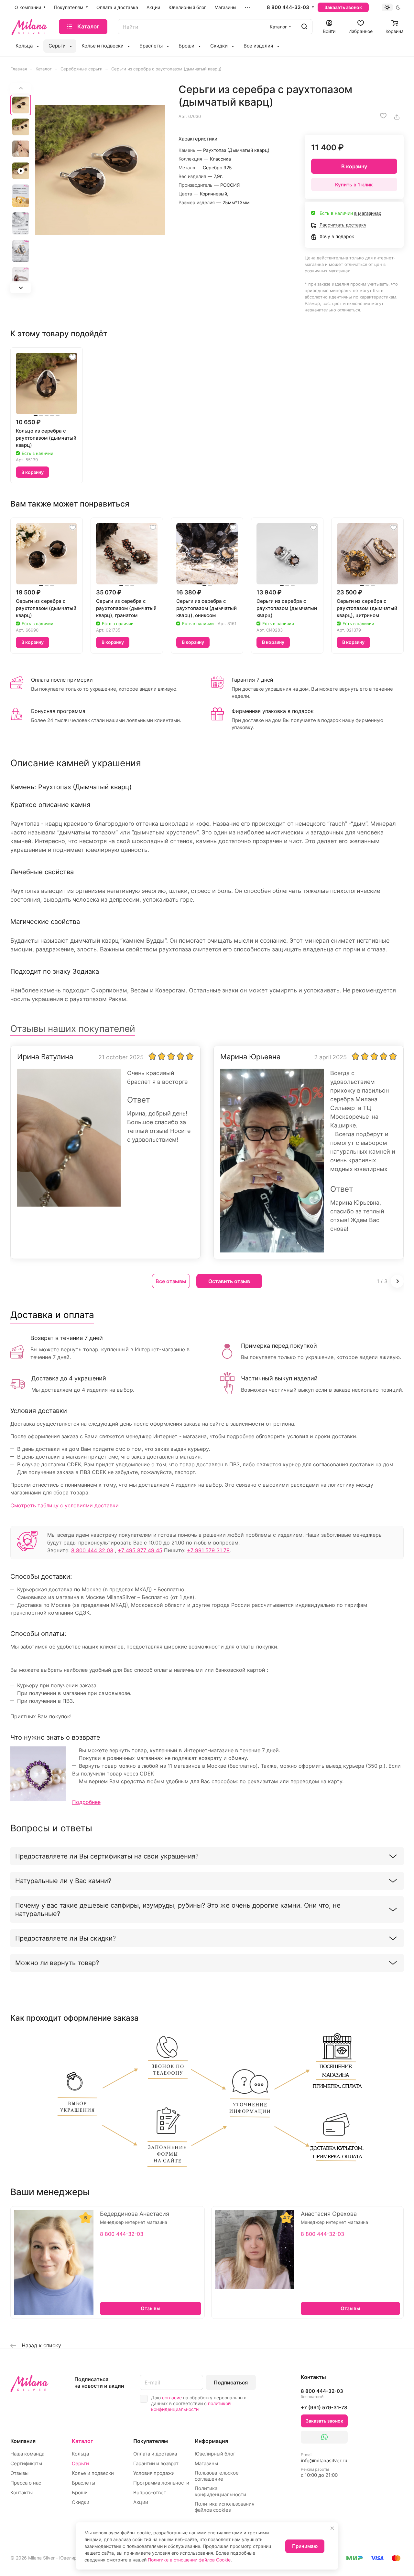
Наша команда (27, 2454)
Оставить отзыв (229, 1281)
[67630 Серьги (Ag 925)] (100, 170)
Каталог (82, 2441)
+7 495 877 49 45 (140, 1550)
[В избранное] (383, 116)
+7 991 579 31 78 (208, 1550)
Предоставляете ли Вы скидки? (65, 1938)
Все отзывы (171, 1281)
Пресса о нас (26, 2483)
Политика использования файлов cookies (224, 2507)
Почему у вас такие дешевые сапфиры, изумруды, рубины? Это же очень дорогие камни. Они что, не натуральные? (178, 1910)
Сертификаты (26, 2463)
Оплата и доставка (155, 2454)
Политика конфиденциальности (220, 2491)
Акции (141, 2502)
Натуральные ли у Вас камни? (63, 1881)
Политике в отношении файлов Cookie (189, 2560)
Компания (23, 2441)
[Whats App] (324, 2437)
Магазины (206, 2463)
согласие (172, 2398)
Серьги (80, 2463)
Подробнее (86, 1802)
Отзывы (19, 2473)
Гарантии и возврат (156, 2463)
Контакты (22, 2492)
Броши (80, 2492)
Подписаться (231, 2382)
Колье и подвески (93, 2473)
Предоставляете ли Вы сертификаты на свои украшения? (107, 1856)
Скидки (81, 2502)
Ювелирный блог (215, 2454)
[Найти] (304, 27)
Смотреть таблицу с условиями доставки (65, 1505)
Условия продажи (154, 2473)
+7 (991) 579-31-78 (324, 2408)
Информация (211, 2441)
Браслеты (83, 2483)
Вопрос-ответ (150, 2492)
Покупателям (151, 2441)
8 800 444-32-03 (288, 7)
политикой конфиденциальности (191, 2406)
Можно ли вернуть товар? (57, 1963)
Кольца (80, 2454)
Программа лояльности (161, 2483)
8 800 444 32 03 (92, 1550)
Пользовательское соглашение (217, 2476)
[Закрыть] (332, 2528)
